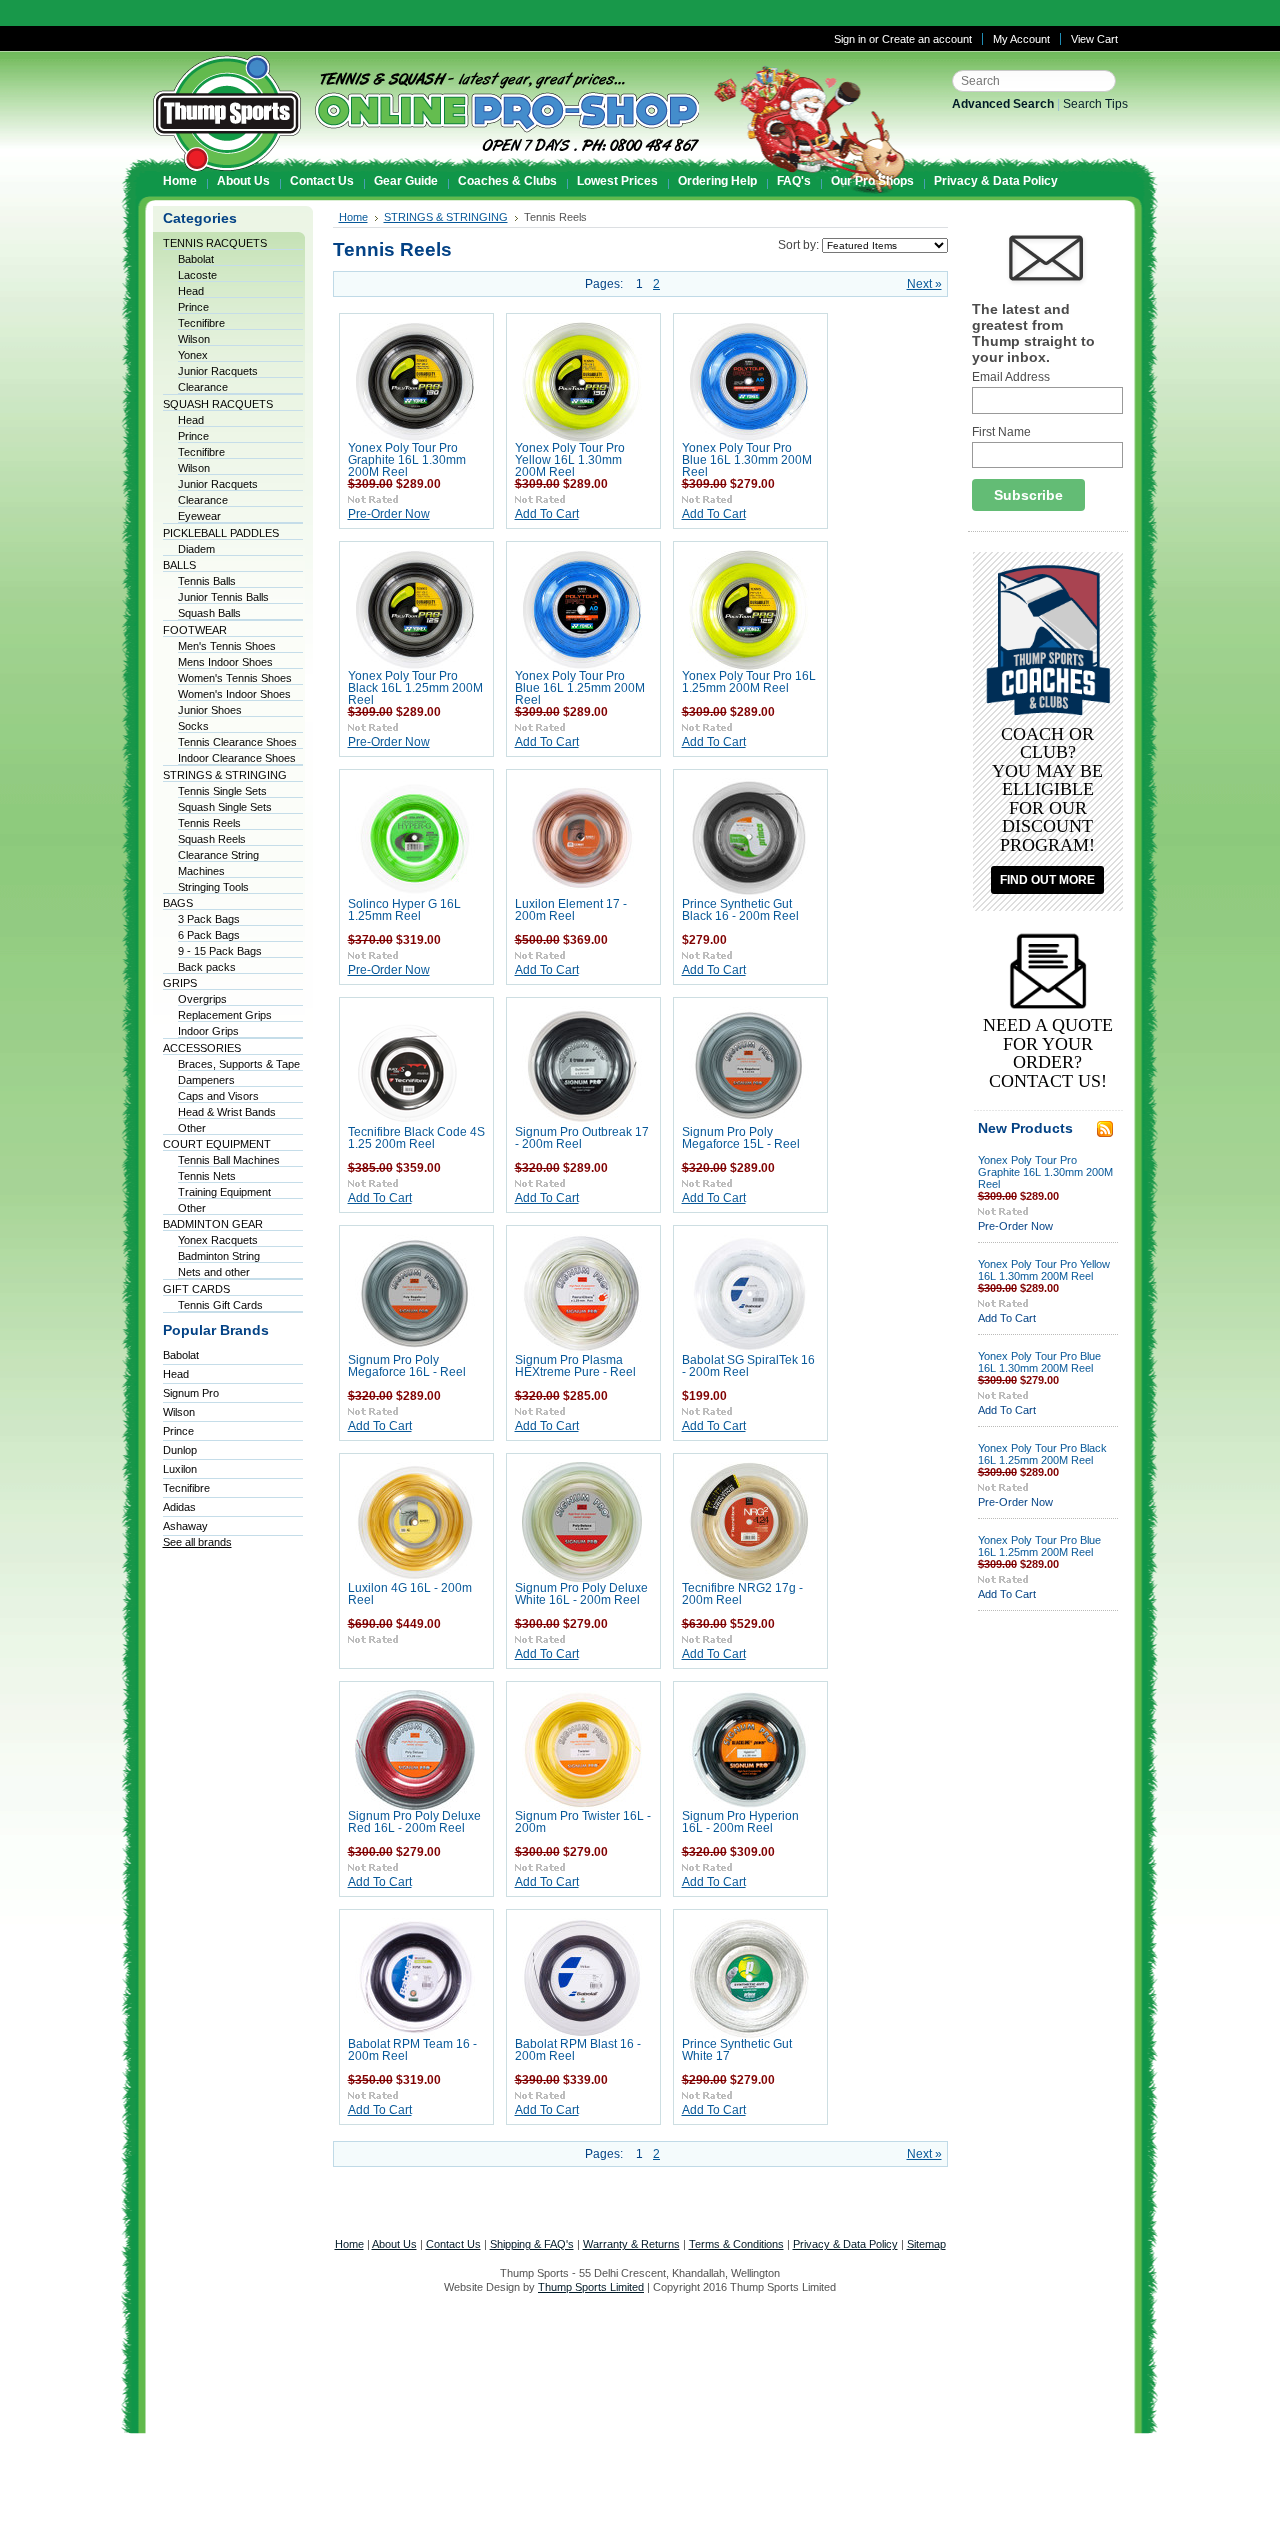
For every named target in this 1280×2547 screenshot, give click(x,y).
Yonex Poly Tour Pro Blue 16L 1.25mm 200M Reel (580, 688)
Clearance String (218, 855)
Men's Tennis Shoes (227, 646)
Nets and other (214, 1272)
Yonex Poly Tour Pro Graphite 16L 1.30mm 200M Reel (407, 460)
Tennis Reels (209, 823)
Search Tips (1095, 104)
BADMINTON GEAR (213, 1224)
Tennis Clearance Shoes (237, 742)
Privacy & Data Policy (845, 2244)
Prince (193, 307)
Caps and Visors (218, 1096)
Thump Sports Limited (591, 2287)
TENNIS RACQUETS (215, 243)
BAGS (178, 903)
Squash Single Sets (225, 807)
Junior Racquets (218, 371)
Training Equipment (224, 1192)
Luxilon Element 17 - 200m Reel (571, 910)
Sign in (850, 39)
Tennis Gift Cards (220, 1305)
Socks (193, 726)
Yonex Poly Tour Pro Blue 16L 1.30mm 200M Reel (747, 460)
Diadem (196, 549)
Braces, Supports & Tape (239, 1064)
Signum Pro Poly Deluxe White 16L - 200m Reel (581, 1594)
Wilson (194, 339)
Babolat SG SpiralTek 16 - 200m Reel (748, 1366)
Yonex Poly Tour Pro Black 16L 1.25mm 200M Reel (415, 688)
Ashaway (185, 1526)
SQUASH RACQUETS (218, 404)
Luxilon (180, 1469)
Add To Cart (547, 514)
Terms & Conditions (736, 2244)
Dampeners (206, 1080)
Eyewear (199, 516)
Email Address (1011, 377)
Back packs (207, 967)
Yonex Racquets (218, 1240)
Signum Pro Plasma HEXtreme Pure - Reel (575, 1366)
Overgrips (202, 999)
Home (353, 217)
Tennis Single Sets (222, 791)
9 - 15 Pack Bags (220, 951)
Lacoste (197, 275)
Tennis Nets (207, 1176)
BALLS (179, 565)
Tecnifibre (201, 323)
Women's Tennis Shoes (235, 678)
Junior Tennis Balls (223, 597)
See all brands (197, 1542)
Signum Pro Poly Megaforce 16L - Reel (407, 1366)
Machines (201, 871)
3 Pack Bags (209, 919)
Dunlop (180, 1450)
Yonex (193, 355)
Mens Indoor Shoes (225, 662)
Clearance (203, 387)
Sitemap (926, 2244)
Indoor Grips (208, 1031)
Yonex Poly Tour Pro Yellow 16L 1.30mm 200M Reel (570, 460)
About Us (394, 2244)
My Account (1021, 39)
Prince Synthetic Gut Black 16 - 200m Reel (740, 910)
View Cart (1094, 39)
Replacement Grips (225, 1015)
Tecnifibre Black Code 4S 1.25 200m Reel (416, 1138)
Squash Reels (212, 839)
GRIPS (180, 983)
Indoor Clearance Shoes (237, 758)
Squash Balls (209, 613)
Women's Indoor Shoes (234, 694)
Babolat (196, 259)
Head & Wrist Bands (227, 1112)
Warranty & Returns (631, 2244)
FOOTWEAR (195, 630)
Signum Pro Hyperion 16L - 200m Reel (740, 1822)
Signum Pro (191, 1393)
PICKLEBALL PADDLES (221, 533)
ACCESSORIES (202, 1048)
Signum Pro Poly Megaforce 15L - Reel (741, 1138)
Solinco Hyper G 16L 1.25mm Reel (404, 910)
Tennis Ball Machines (229, 1160)
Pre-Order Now (389, 514)
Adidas (179, 1507)
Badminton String (219, 1256)
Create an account (927, 39)
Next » (924, 284)
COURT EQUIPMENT (217, 1144)
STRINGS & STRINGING (225, 775)
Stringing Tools (213, 887)
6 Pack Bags (209, 935)
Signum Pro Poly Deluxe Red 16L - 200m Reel (414, 1822)
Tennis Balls (207, 581)
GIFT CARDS (196, 1289)
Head (191, 291)
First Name (1001, 432)
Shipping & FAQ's (532, 2244)
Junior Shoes (210, 710)
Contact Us (453, 2244)
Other (192, 1128)
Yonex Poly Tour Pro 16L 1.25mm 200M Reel (749, 682)
